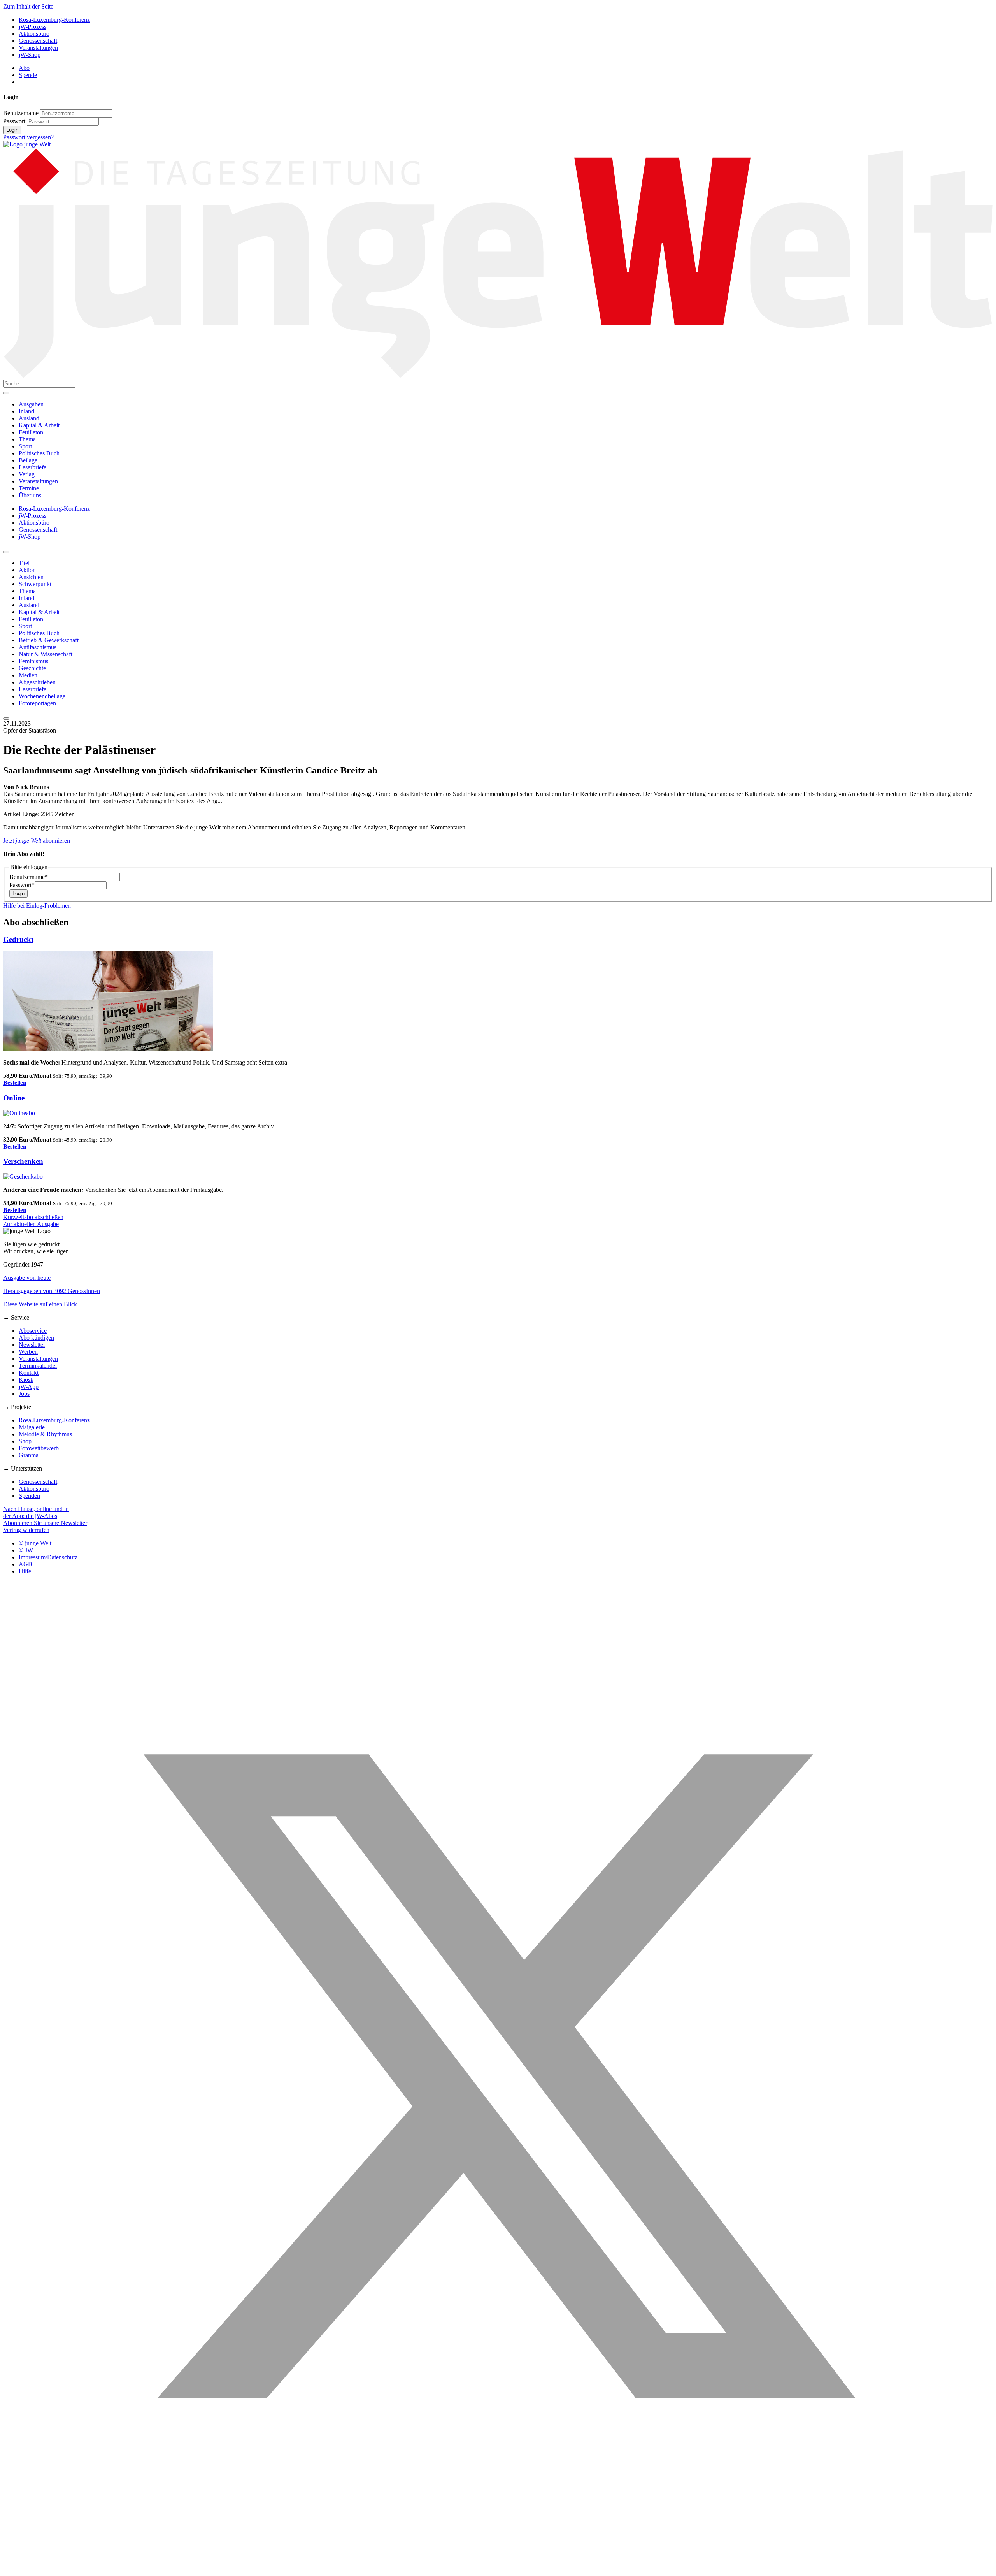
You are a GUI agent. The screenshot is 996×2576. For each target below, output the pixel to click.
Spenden (29, 1496)
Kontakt (29, 1373)
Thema (27, 439)
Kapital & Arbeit (39, 425)
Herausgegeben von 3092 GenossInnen (52, 1291)
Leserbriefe (32, 467)
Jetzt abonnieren (37, 841)
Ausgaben (31, 404)
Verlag (27, 474)
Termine (29, 488)
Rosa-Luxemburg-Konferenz (54, 20)
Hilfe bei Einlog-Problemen (37, 906)
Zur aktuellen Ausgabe (31, 1224)
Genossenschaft (38, 41)
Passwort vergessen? (28, 137)
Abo (24, 68)
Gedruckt (18, 939)
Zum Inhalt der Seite (28, 6)
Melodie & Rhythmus (45, 1434)
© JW (26, 1550)
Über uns (30, 495)
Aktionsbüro (34, 34)
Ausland (29, 418)
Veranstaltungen (38, 48)
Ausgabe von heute (27, 1278)
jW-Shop (30, 55)
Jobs (24, 1394)
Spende (28, 75)
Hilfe (25, 1571)
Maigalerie (32, 1427)
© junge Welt (35, 1543)
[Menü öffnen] (6, 393)
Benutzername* (29, 877)
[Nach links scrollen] (6, 552)
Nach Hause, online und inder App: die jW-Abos (36, 1512)
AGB (25, 1564)
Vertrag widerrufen (26, 1530)
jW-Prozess (32, 27)
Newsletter (32, 1345)
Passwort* (22, 885)
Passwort (14, 121)
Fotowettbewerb (39, 1448)
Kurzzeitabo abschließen (33, 1217)
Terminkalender (38, 1366)
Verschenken (23, 1161)
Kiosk (26, 1380)
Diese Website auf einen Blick (40, 1304)
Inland (26, 411)
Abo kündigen (36, 1338)
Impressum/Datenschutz (48, 1557)
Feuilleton (31, 432)
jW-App (29, 1387)
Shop (25, 1441)
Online (14, 1098)
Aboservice (33, 1331)
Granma (29, 1455)
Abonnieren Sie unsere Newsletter (45, 1523)
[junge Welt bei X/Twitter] (498, 2569)
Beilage (28, 460)
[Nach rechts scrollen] (6, 719)
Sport (25, 446)
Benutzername (21, 113)
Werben (28, 1352)
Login (12, 130)
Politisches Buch (39, 453)
